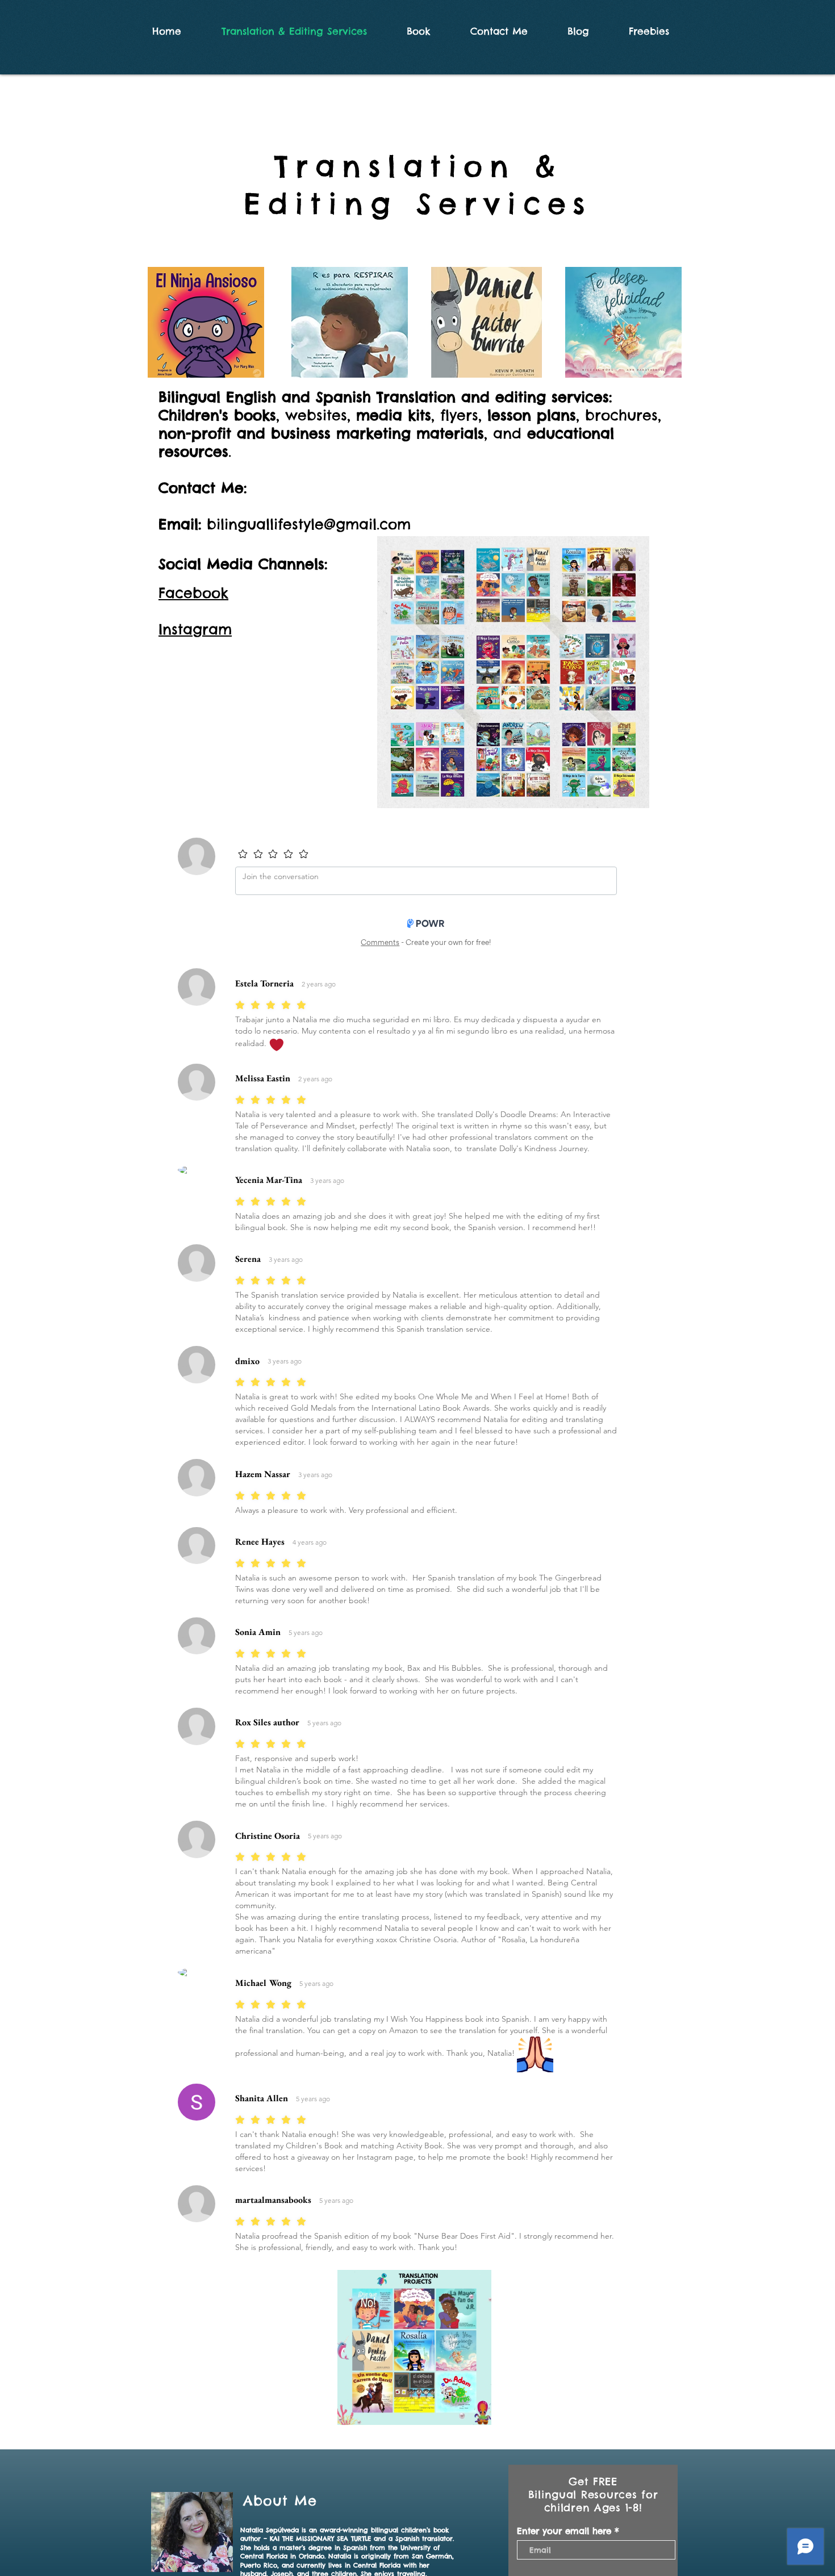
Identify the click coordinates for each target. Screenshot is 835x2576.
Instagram (195, 629)
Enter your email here (564, 2531)
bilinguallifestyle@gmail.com (309, 524)
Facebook (193, 593)
